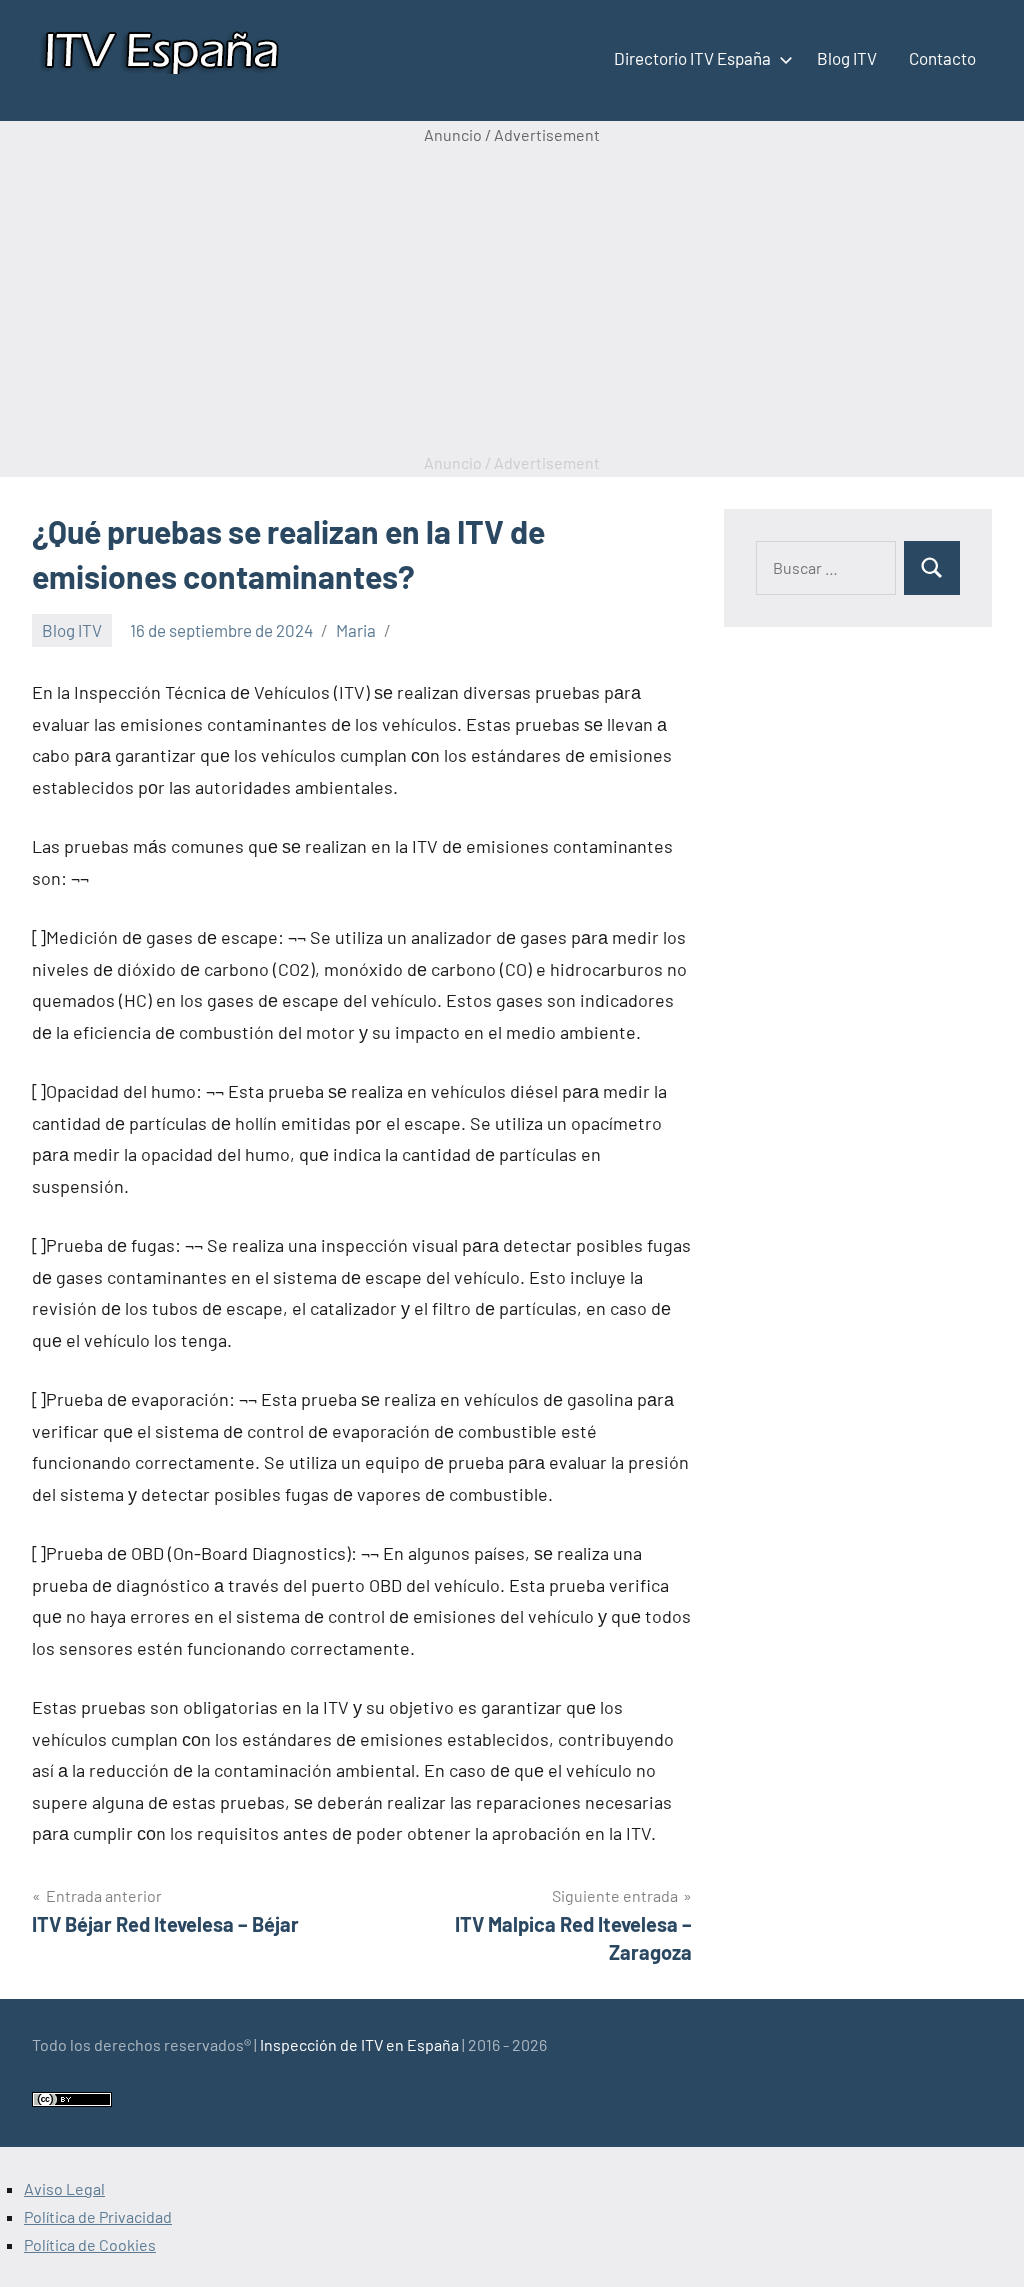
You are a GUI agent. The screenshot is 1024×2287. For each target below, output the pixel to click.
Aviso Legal (64, 2188)
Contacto (942, 58)
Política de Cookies (90, 2244)
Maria (356, 630)
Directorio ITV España (692, 58)
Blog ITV (847, 58)
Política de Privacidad (98, 2216)
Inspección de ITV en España (359, 2044)
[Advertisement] (512, 299)
